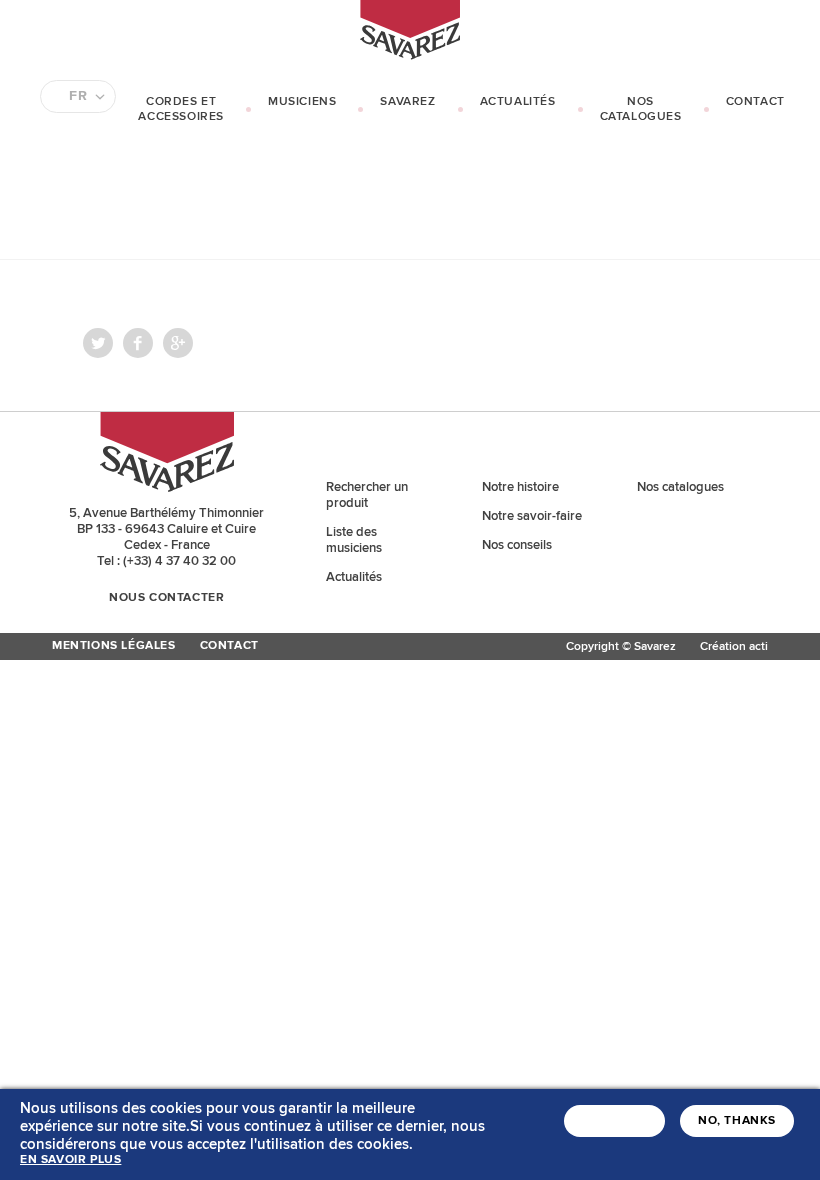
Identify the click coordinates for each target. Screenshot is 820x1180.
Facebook (138, 343)
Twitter (98, 343)
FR (78, 96)
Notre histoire (520, 487)
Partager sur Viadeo (178, 343)
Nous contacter (166, 598)
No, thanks (737, 1121)
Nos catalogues (641, 109)
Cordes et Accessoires (181, 109)
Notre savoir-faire (532, 516)
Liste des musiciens (354, 540)
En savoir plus (70, 1160)
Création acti (734, 646)
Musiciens (302, 101)
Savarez (407, 101)
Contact (755, 101)
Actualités (518, 101)
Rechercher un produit (367, 495)
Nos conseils (517, 545)
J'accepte (614, 1121)
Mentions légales (114, 646)
